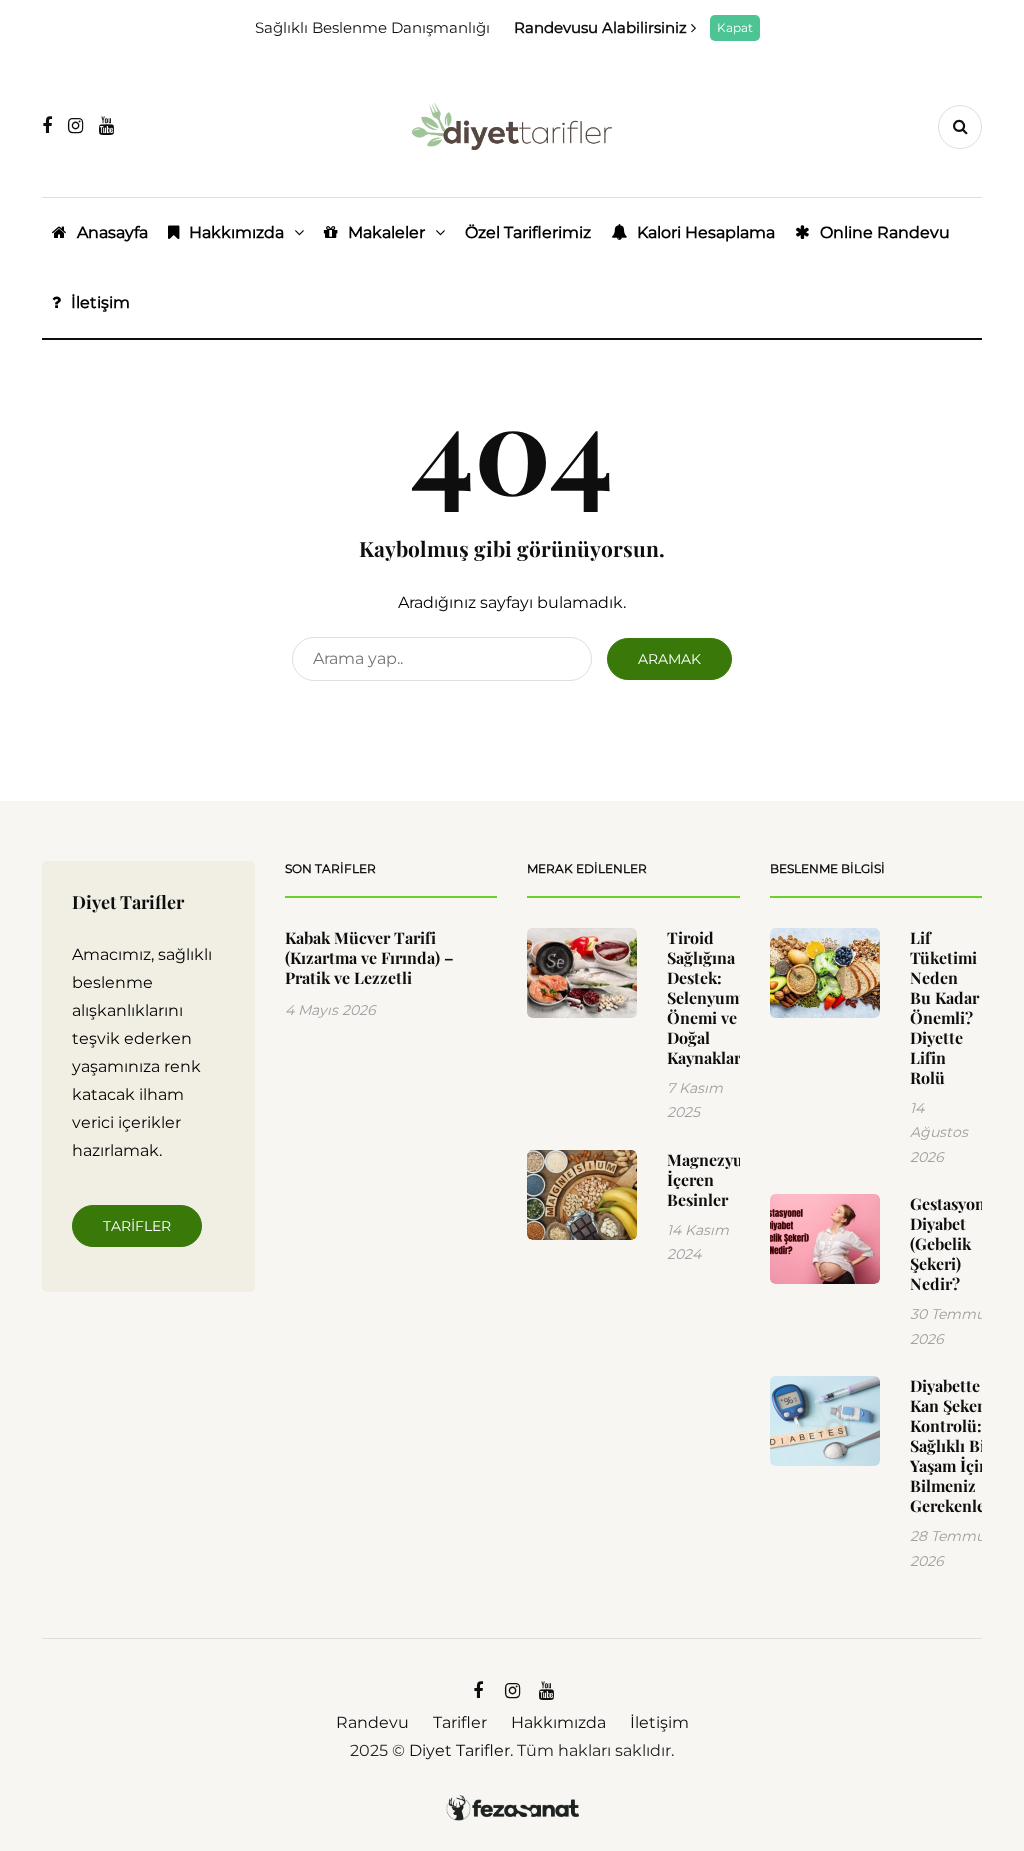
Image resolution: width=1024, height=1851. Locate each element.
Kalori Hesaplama (706, 232)
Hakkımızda (236, 232)
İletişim (100, 302)
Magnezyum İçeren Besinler (712, 1179)
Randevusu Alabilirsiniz (602, 27)
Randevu (372, 1722)
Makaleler (386, 232)
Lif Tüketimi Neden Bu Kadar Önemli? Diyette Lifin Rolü (944, 1007)
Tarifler (137, 1226)
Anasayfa (112, 232)
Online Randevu (885, 232)
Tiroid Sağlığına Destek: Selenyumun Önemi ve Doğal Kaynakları (713, 997)
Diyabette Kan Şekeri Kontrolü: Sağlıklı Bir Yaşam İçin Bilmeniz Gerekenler (951, 1445)
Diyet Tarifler (459, 1750)
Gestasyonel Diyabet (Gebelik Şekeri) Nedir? (954, 1243)
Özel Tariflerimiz (528, 232)
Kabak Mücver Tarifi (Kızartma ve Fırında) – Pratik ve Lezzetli (369, 957)
